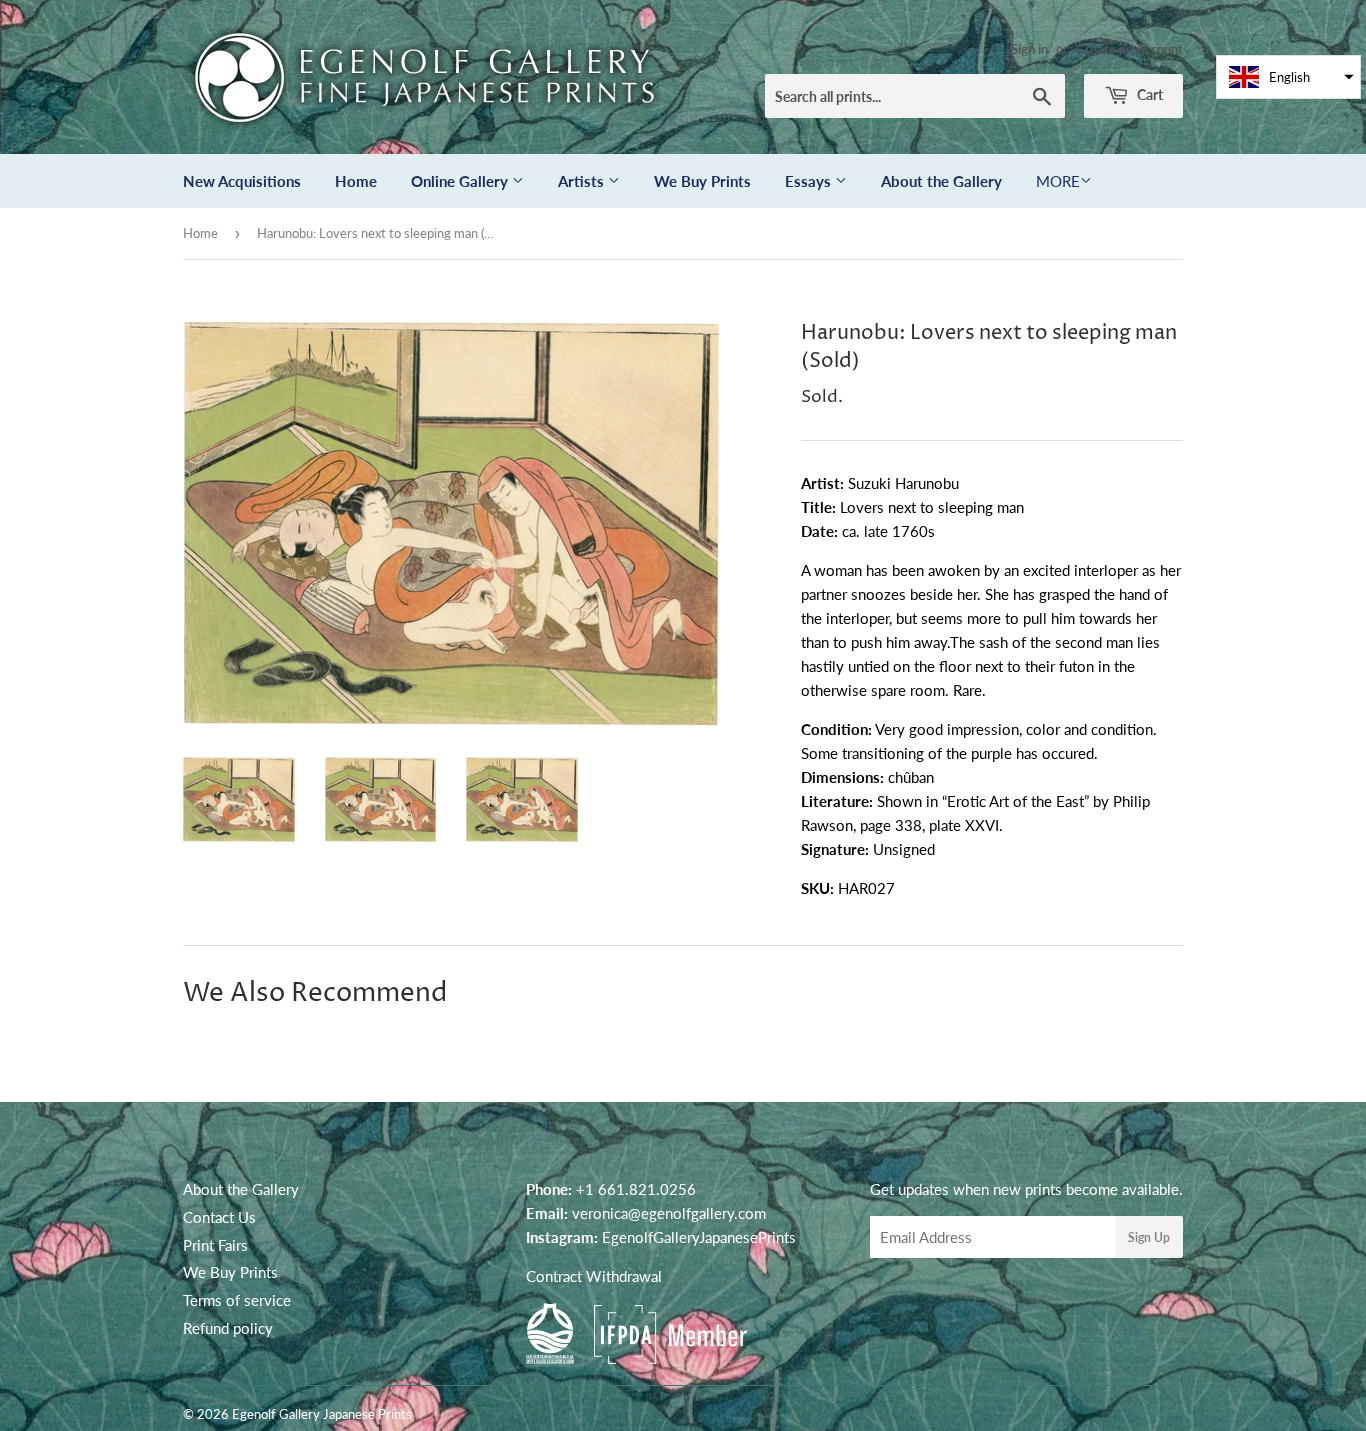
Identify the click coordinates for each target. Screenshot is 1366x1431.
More (1058, 181)
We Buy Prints (702, 181)
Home (356, 181)
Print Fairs (215, 1245)
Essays (810, 181)
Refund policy (228, 1328)
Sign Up (1149, 1237)
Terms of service (237, 1300)
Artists (583, 181)
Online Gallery (461, 181)
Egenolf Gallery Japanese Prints (322, 1414)
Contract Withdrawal (594, 1276)
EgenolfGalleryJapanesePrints (699, 1237)
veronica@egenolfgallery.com (669, 1213)
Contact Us (219, 1217)
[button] (1288, 77)
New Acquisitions (242, 181)
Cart (1148, 94)
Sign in (1029, 49)
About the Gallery (941, 181)
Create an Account (1129, 49)
